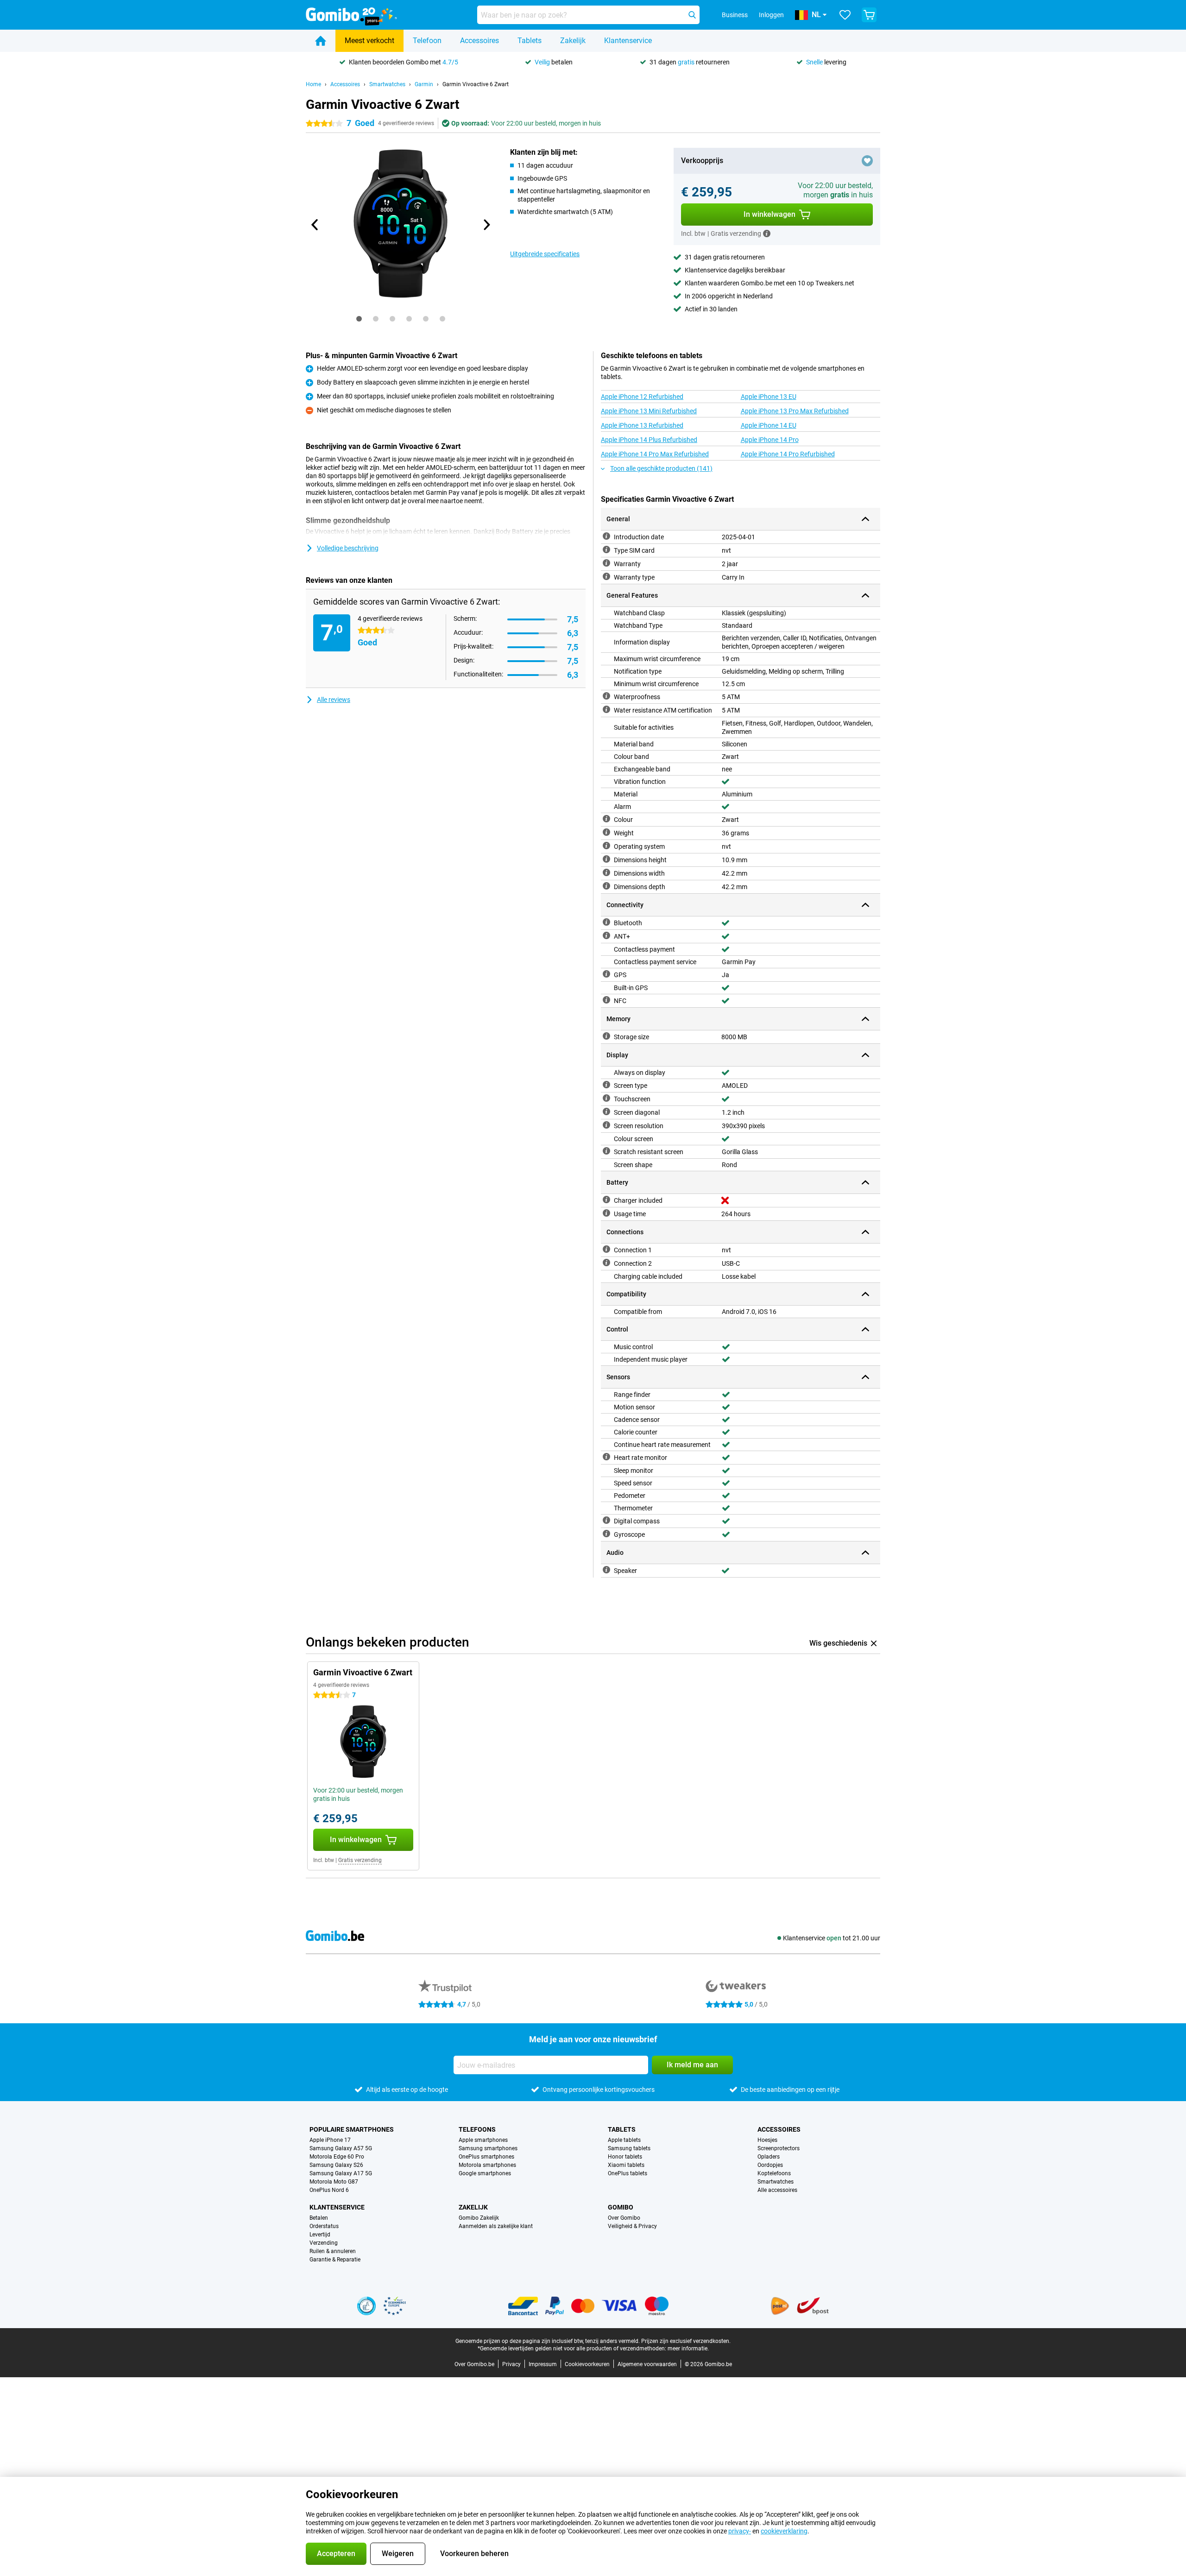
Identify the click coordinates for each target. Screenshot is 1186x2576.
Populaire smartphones (352, 2129)
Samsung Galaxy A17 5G (341, 2173)
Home (313, 84)
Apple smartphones (483, 2140)
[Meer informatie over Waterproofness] (606, 696)
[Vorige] (315, 225)
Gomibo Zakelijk (479, 2218)
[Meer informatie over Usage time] (606, 1213)
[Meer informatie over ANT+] (606, 935)
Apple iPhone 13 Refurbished (642, 425)
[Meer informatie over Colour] (606, 819)
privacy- (740, 2531)
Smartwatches (387, 84)
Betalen (319, 2218)
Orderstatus (324, 2226)
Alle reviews (334, 700)
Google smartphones (485, 2173)
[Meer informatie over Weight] (606, 832)
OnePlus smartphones (486, 2157)
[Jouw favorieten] (845, 15)
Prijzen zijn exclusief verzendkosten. (686, 2341)
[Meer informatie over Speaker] (606, 1570)
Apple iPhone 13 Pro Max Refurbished (795, 411)
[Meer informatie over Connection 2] (606, 1263)
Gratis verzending (360, 1860)
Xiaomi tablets (626, 2165)
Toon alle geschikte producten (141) (661, 468)
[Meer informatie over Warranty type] (606, 576)
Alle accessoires (777, 2190)
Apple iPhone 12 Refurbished (642, 397)
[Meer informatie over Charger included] (606, 1200)
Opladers (769, 2157)
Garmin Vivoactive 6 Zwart (476, 84)
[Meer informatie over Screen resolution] (606, 1125)
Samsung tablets (629, 2148)
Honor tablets (625, 2157)
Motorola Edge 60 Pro (337, 2157)
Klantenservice (628, 41)
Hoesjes (767, 2140)
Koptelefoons (774, 2173)
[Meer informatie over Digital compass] (606, 1520)
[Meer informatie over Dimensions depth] (606, 886)
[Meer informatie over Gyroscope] (606, 1534)
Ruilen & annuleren (333, 2251)
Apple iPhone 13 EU (769, 397)
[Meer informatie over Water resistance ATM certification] (606, 709)
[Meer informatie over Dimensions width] (606, 872)
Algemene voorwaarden (647, 2364)
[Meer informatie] (767, 234)
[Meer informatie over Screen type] (606, 1085)
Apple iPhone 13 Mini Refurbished (649, 411)
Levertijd (320, 2235)
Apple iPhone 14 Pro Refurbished (788, 454)
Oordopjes (770, 2165)
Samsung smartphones (488, 2148)
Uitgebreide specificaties (545, 254)
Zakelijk (573, 41)
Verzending (324, 2243)
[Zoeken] (692, 15)
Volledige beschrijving (348, 548)
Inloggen (771, 15)
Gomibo (621, 2207)
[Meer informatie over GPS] (606, 974)
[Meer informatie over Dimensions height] (606, 859)
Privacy (511, 2364)
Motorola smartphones (487, 2165)
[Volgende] (486, 225)
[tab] (359, 319)
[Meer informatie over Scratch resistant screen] (606, 1151)
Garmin (424, 84)
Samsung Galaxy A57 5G (341, 2148)
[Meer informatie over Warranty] (606, 563)
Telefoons (477, 2129)
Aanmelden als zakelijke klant (496, 2226)
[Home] (321, 41)
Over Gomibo (624, 2218)
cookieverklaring (784, 2531)
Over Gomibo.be (474, 2364)
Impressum (543, 2364)
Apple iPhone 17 (330, 2140)
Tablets (530, 41)
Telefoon (427, 41)
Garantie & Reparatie (335, 2260)
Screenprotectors (779, 2148)
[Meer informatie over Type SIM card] (606, 549)
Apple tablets (624, 2140)
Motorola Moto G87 (334, 2182)
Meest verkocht (369, 41)
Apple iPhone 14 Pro (770, 440)
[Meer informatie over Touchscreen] (606, 1098)
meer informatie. (688, 2349)
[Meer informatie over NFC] (606, 1000)
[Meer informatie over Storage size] (606, 1036)
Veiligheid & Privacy (632, 2226)
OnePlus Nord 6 (329, 2190)
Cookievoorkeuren (587, 2364)
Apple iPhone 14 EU (769, 425)
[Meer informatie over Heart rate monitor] (606, 1457)
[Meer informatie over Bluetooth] (606, 922)
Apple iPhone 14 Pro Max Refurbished (655, 454)
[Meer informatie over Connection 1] (606, 1249)
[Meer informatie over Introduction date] (606, 536)
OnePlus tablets (628, 2173)
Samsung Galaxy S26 (336, 2165)
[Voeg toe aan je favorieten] (867, 161)
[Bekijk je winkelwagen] (869, 15)
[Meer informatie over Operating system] (606, 846)
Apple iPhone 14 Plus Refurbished (649, 440)
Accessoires (479, 41)
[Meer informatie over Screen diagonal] (606, 1111)
